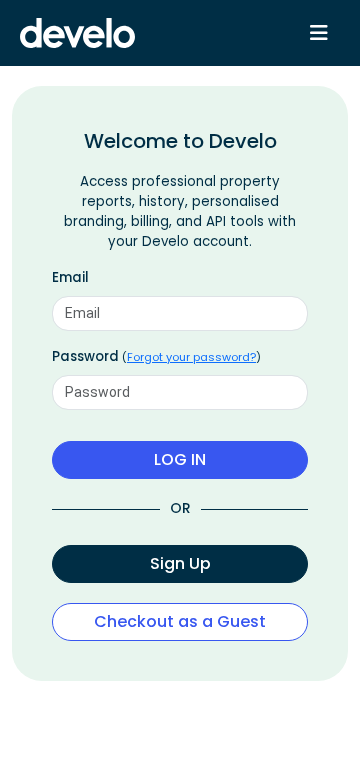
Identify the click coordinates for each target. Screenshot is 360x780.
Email (70, 277)
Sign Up (180, 563)
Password (156, 356)
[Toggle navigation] (319, 33)
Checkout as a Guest (180, 621)
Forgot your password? (191, 357)
